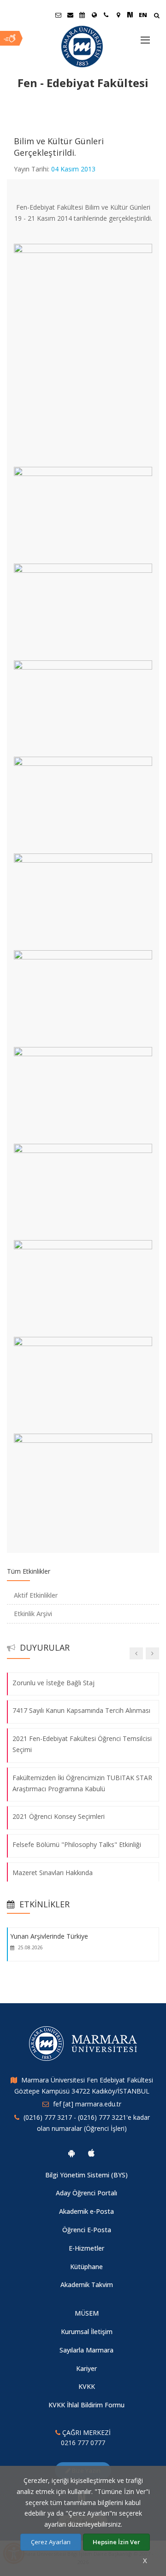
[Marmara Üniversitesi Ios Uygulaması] (91, 2153)
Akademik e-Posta (86, 2211)
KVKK (87, 2386)
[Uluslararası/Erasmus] (94, 15)
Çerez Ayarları (51, 2542)
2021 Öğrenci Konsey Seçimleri (59, 1817)
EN (143, 15)
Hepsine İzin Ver (116, 2542)
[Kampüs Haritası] (118, 15)
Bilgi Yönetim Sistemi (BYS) (86, 2175)
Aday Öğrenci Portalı (86, 2193)
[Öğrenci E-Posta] (58, 15)
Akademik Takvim (87, 2285)
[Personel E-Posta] (70, 15)
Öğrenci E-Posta (87, 2230)
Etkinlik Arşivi (33, 1614)
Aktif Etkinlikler (36, 1595)
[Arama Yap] (157, 16)
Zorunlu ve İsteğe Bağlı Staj (53, 1683)
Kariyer (86, 2368)
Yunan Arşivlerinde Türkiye (49, 1936)
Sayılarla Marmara (86, 2350)
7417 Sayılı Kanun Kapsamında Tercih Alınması (81, 1711)
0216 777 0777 (83, 2443)
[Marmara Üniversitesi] (83, 47)
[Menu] (145, 36)
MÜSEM (87, 2313)
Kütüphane (86, 2267)
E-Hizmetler (86, 2248)
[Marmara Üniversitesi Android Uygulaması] (71, 2153)
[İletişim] (106, 15)
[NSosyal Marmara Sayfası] (130, 15)
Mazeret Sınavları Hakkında (53, 1873)
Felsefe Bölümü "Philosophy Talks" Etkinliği (77, 1844)
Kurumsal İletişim (87, 2332)
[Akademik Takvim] (82, 15)
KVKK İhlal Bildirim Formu (86, 2405)
